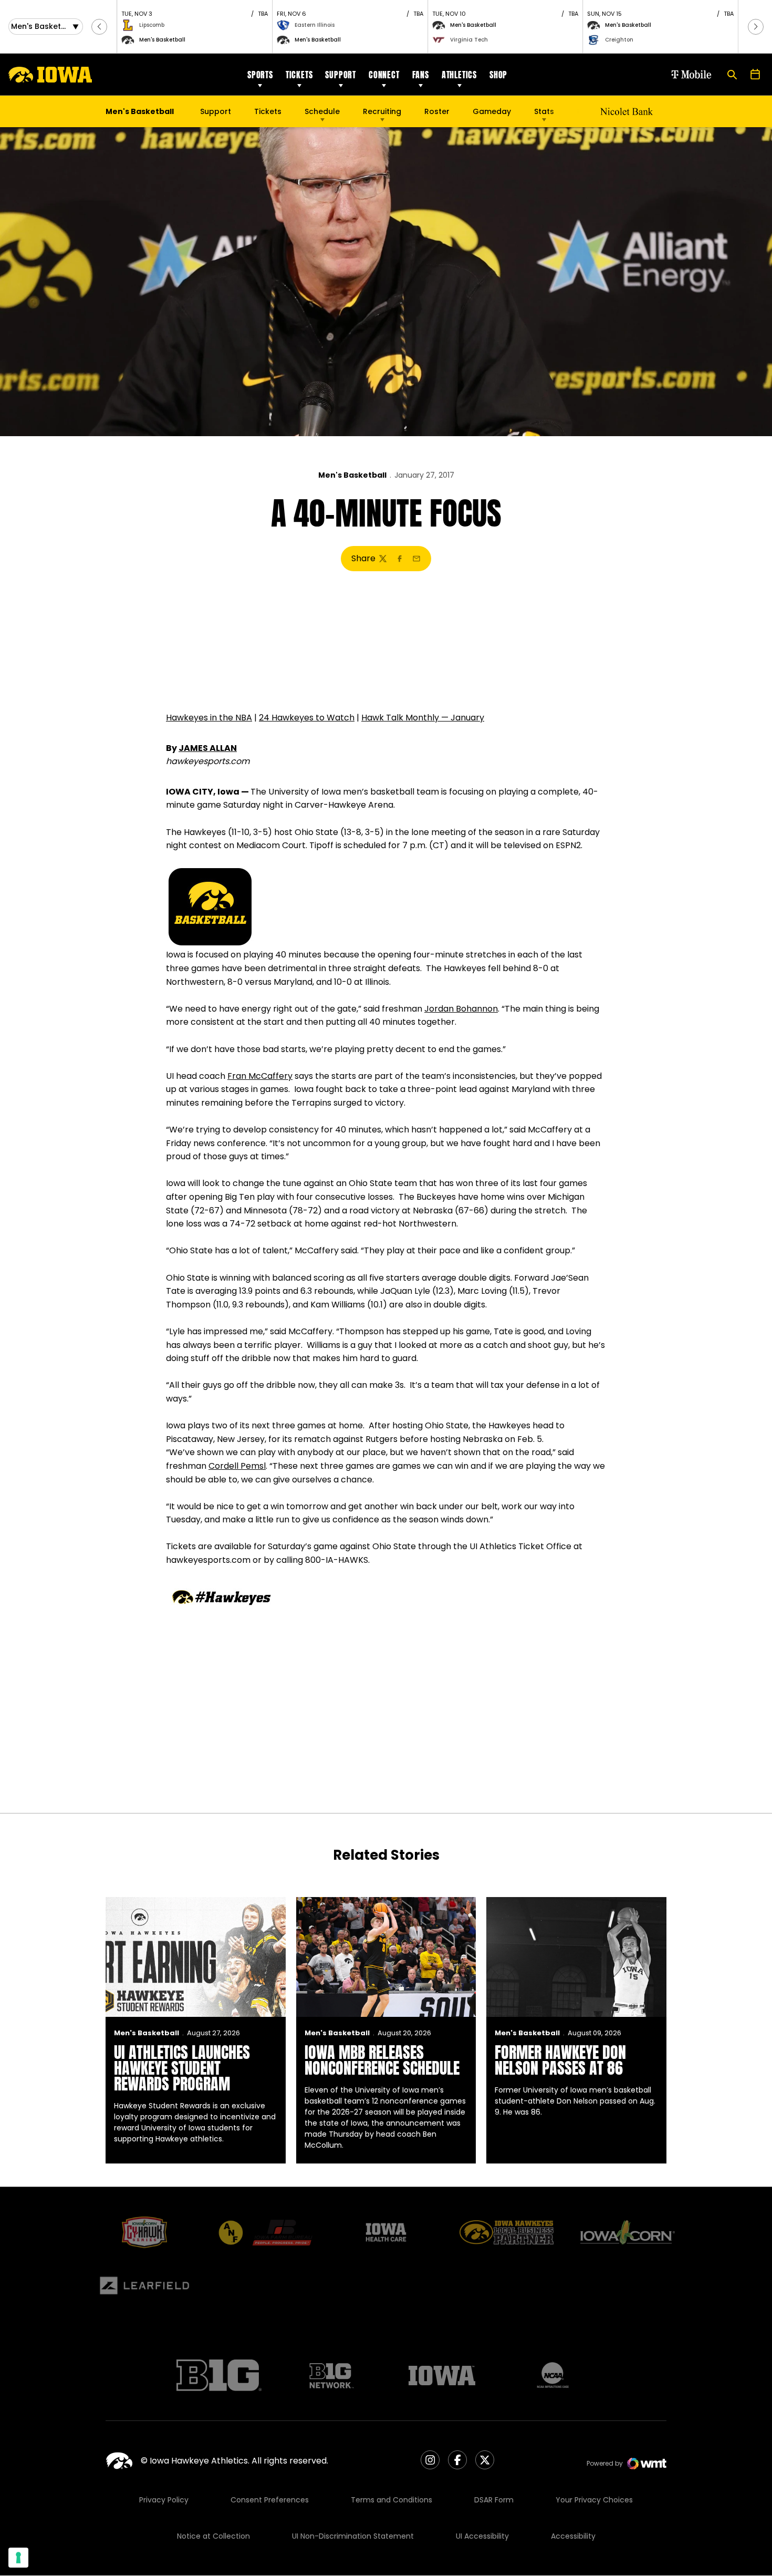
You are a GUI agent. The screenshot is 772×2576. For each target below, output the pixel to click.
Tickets (299, 75)
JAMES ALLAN (208, 748)
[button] (99, 27)
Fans (421, 75)
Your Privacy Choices (594, 2500)
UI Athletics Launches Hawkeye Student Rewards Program (182, 2068)
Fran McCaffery (260, 1076)
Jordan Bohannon (461, 1009)
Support (341, 75)
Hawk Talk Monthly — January (423, 718)
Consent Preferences (270, 2500)
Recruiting (382, 111)
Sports (260, 75)
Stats (544, 111)
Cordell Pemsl (237, 1466)
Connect (384, 75)
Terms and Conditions (392, 2500)
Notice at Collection (213, 2536)
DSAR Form (494, 2500)
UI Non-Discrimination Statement (353, 2536)
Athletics (459, 75)
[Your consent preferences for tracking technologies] (18, 2558)
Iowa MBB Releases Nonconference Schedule (382, 2060)
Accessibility (573, 2536)
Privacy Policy (164, 2500)
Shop (498, 75)
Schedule (322, 111)
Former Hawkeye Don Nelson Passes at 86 (560, 2060)
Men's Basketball (352, 475)
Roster (437, 111)
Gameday (492, 111)
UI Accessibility (482, 2536)
